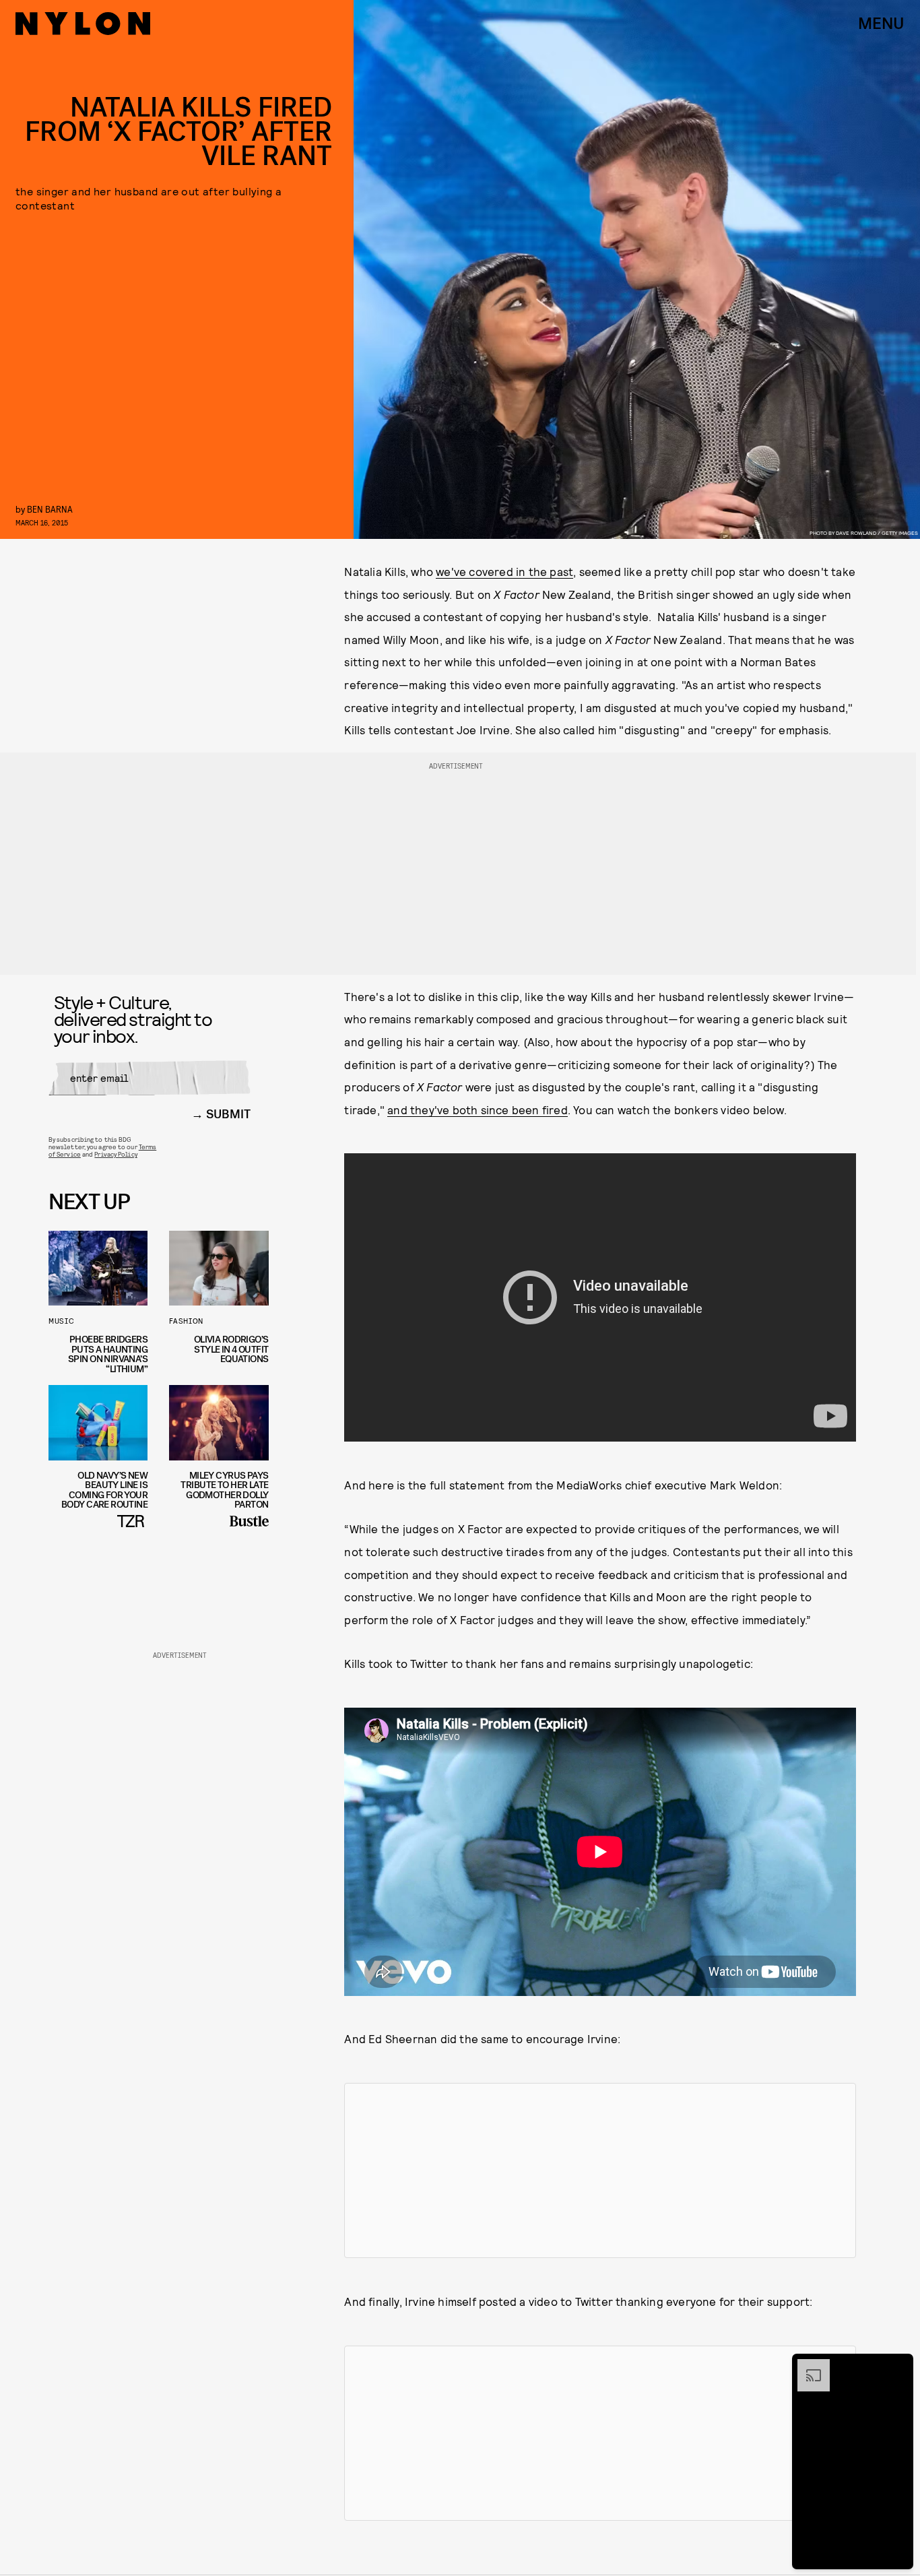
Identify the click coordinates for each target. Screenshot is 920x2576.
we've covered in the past (504, 571)
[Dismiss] (898, 2366)
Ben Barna (50, 509)
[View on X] (600, 2170)
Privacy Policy (116, 1154)
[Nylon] (83, 24)
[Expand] (807, 2366)
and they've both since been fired (478, 1109)
